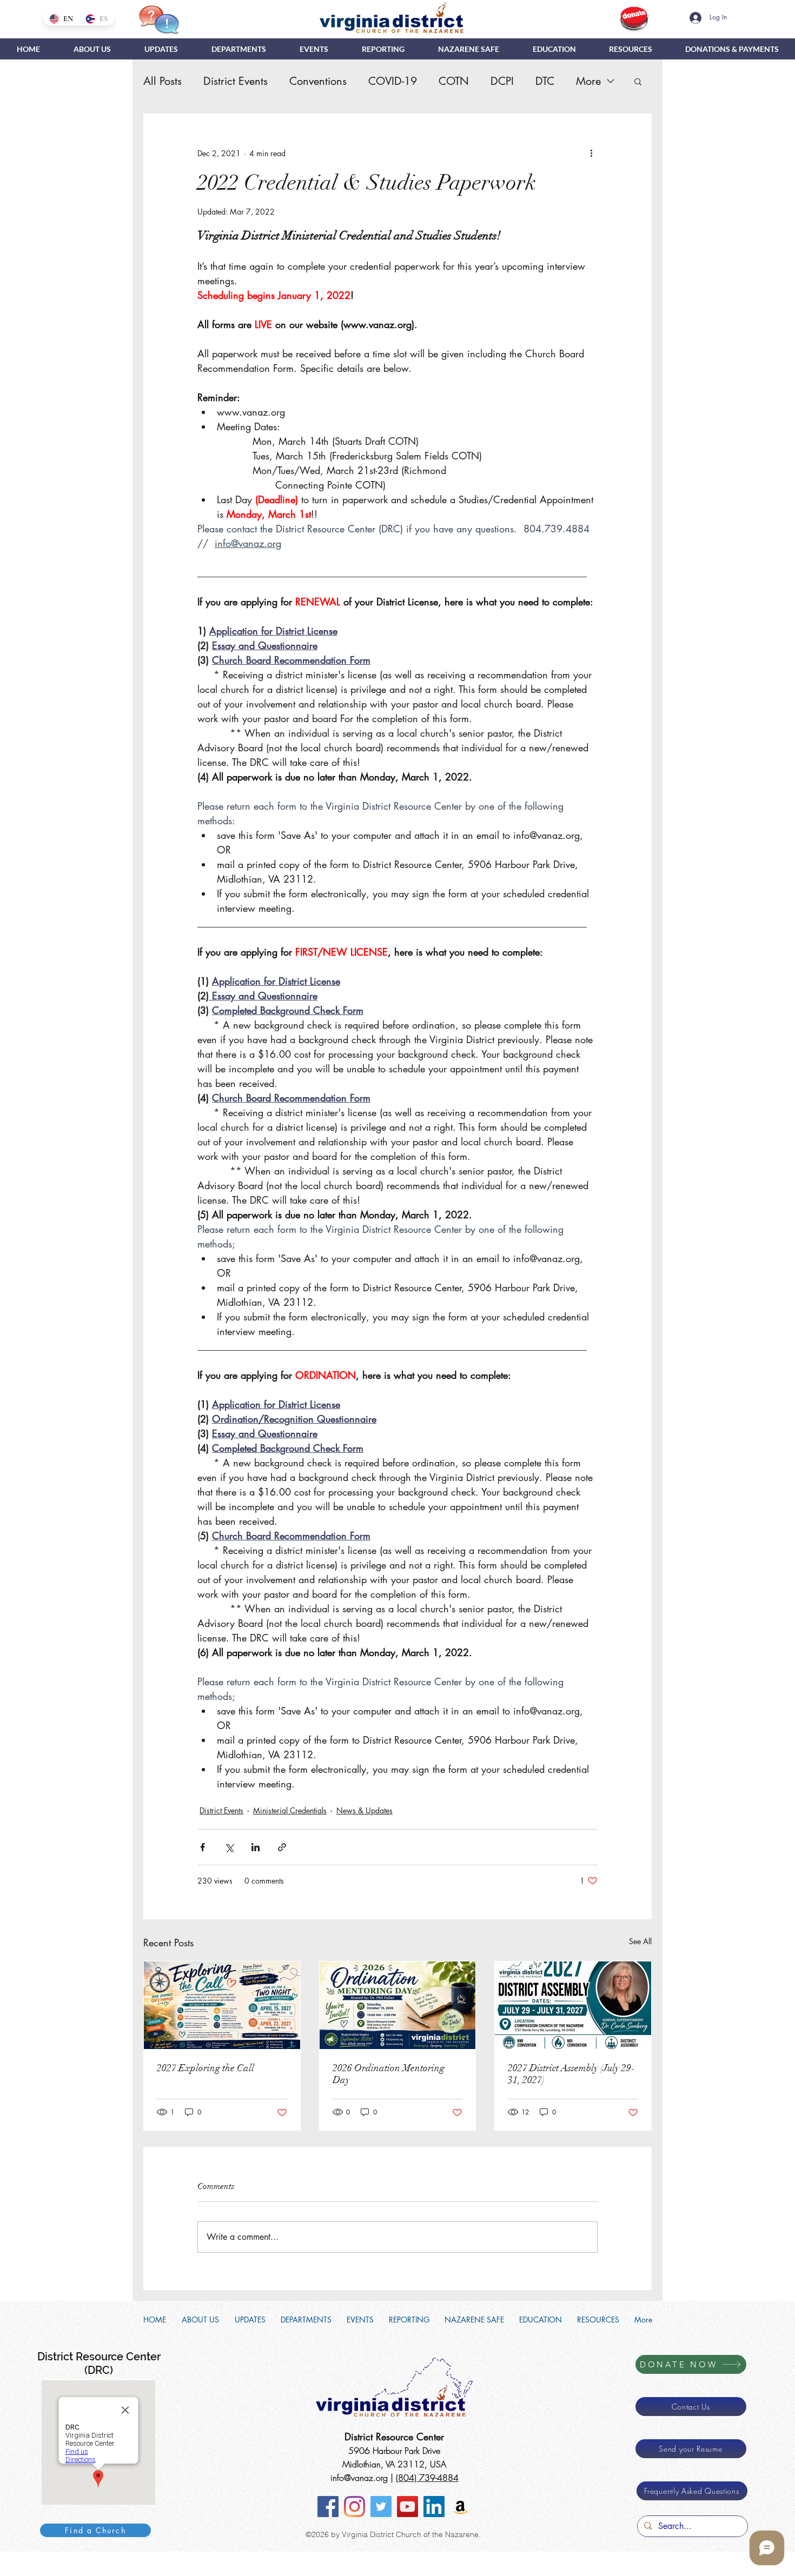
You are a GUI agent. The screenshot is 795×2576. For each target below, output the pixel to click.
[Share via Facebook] (203, 1847)
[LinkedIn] (434, 2507)
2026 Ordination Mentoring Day (389, 2074)
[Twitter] (381, 2507)
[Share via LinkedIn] (256, 1847)
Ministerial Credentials (290, 1810)
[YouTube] (408, 2507)
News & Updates (365, 1810)
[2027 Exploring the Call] (222, 2005)
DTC (545, 81)
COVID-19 (393, 81)
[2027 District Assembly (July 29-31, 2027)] (573, 2005)
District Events (236, 81)
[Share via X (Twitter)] (229, 1847)
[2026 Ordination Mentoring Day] (398, 2005)
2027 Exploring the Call (206, 2068)
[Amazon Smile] (461, 2507)
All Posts (163, 81)
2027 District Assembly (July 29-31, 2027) (571, 2074)
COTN (454, 81)
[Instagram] (355, 2507)
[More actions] (591, 153)
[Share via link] (282, 1847)
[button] (239, 49)
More (588, 81)
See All (640, 1941)
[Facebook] (328, 2507)
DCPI (502, 81)
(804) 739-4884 (427, 2478)
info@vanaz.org (359, 2478)
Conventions (318, 81)
